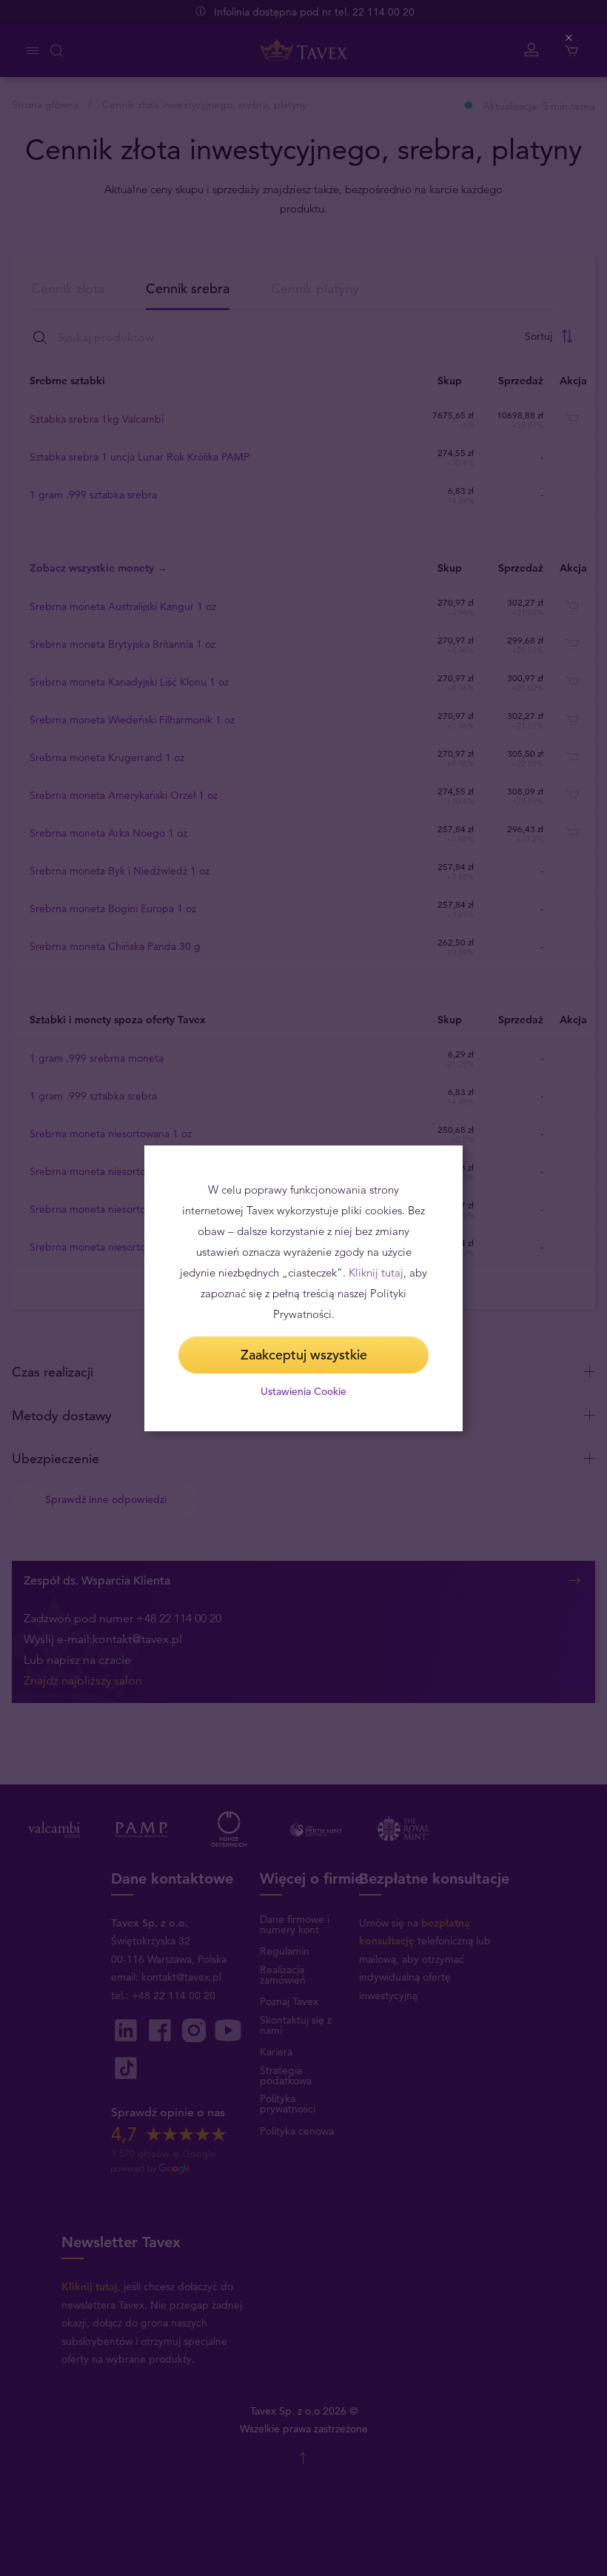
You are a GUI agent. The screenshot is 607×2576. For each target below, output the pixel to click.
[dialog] (303, 1288)
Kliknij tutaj (376, 1272)
